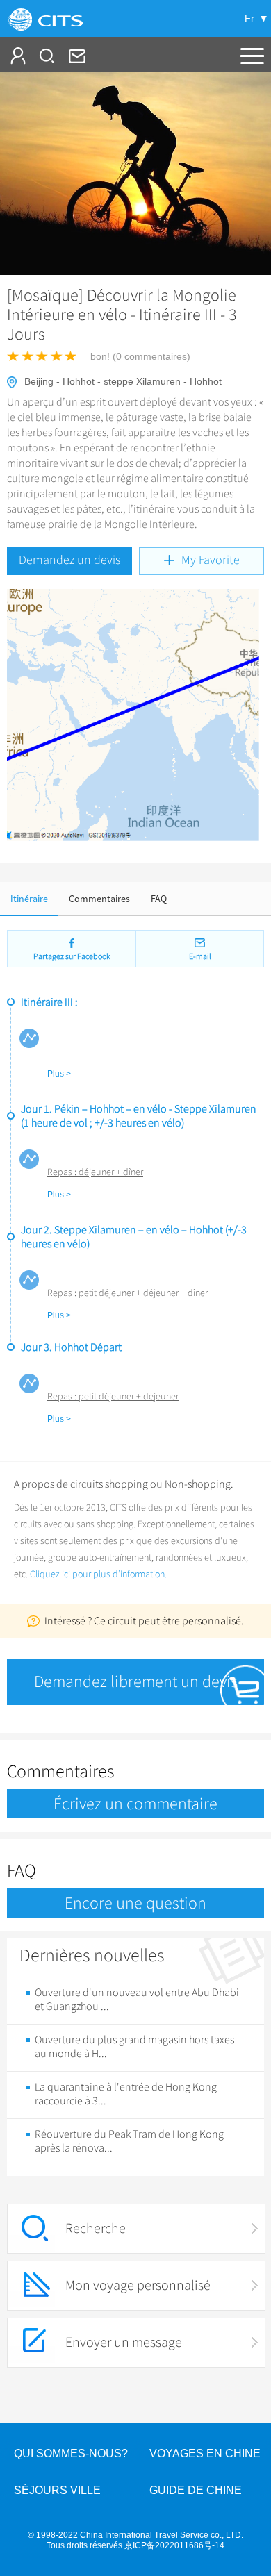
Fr (249, 18)
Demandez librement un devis (136, 1681)
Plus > (59, 1074)
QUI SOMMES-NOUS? (71, 2453)
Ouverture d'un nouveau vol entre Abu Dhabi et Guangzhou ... (137, 2000)
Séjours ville (57, 2490)
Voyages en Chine (205, 2453)
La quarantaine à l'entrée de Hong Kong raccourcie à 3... (126, 2094)
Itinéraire (29, 899)
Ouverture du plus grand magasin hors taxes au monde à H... (134, 2047)
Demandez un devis (69, 560)
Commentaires (99, 899)
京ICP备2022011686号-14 (174, 2545)
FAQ (159, 899)
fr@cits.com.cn (76, 56)
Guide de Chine (196, 2490)
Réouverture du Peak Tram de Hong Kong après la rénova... (129, 2141)
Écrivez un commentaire (135, 1804)
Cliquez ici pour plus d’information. (98, 1574)
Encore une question (135, 1903)
